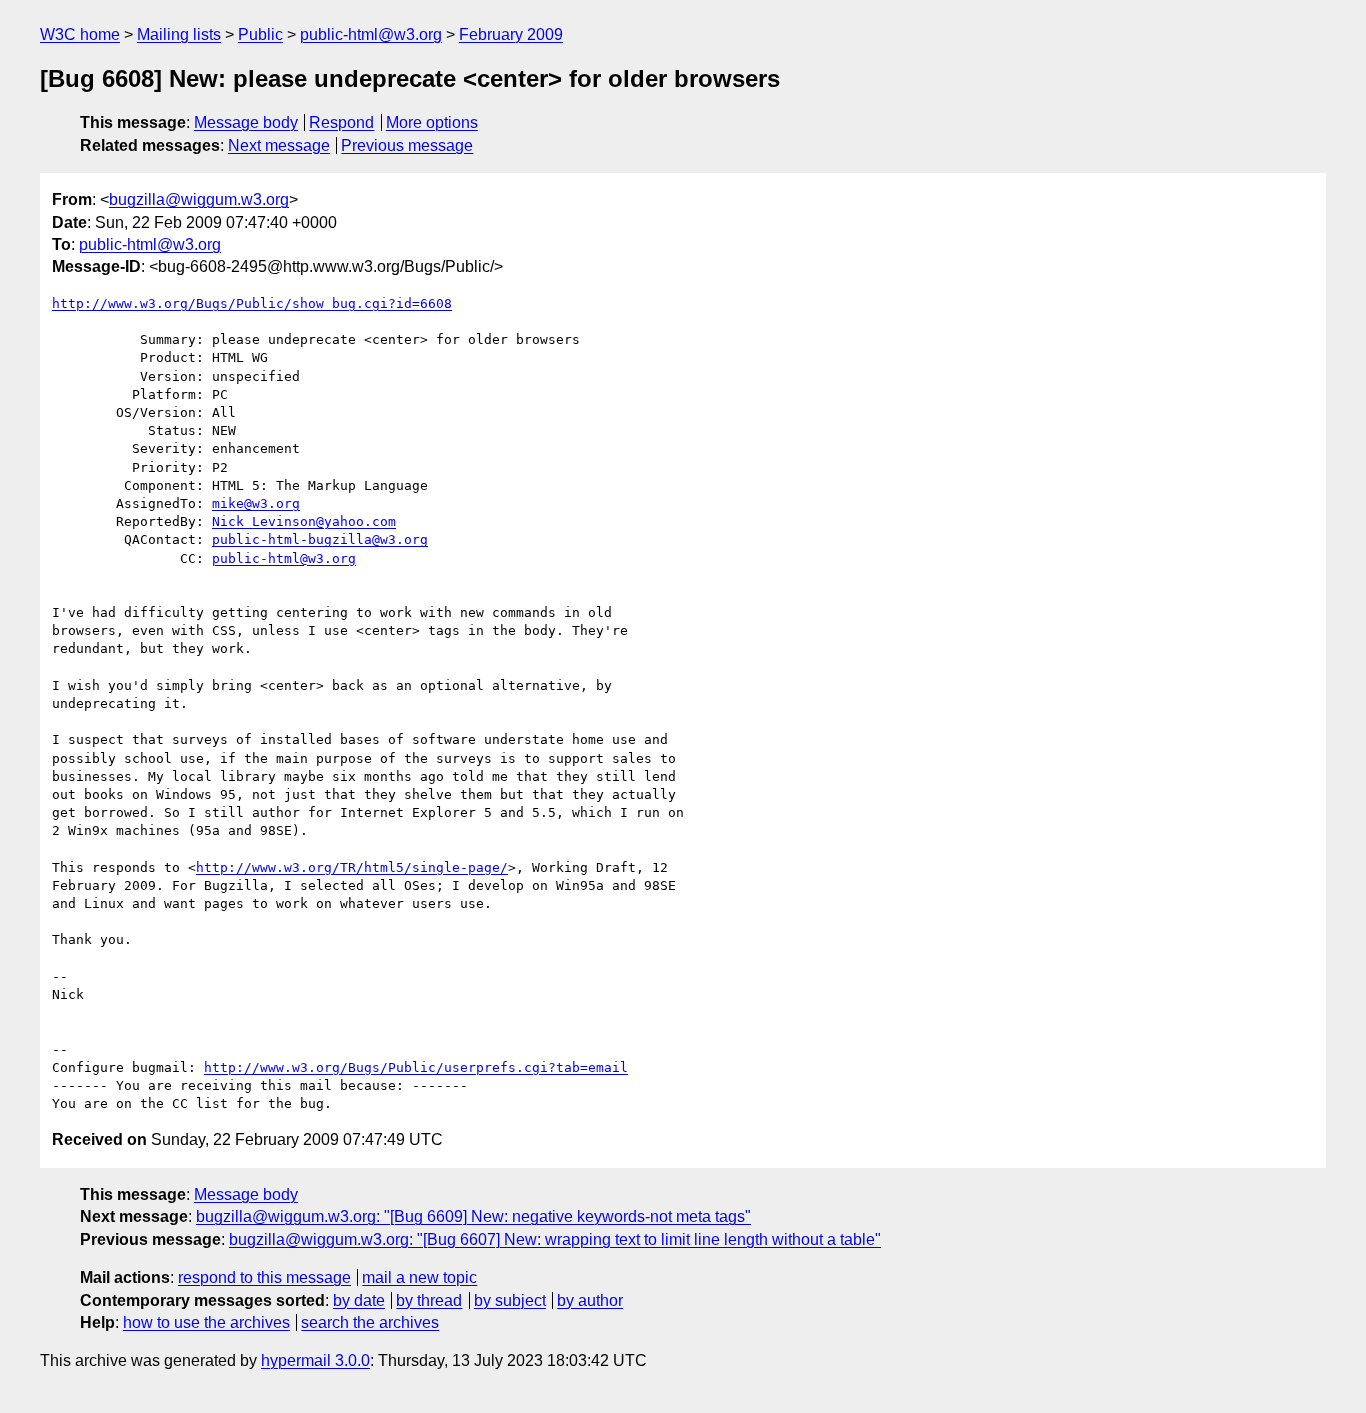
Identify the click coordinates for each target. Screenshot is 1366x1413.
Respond (341, 122)
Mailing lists (179, 34)
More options (432, 122)
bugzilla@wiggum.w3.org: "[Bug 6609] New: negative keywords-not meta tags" (473, 1216)
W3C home (80, 34)
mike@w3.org (256, 503)
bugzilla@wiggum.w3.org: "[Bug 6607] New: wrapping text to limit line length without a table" (555, 1239)
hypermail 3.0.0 (315, 1360)
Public (260, 34)
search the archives (370, 1322)
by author (590, 1300)
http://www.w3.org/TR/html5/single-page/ (352, 867)
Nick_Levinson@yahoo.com (304, 521)
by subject (510, 1300)
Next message (279, 145)
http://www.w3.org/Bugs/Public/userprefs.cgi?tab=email (416, 1067)
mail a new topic (419, 1277)
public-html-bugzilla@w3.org (320, 539)
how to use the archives (206, 1322)
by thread (429, 1300)
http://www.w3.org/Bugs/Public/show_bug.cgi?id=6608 (252, 303)
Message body (246, 122)
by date (359, 1300)
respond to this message (264, 1277)
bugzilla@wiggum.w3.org (199, 199)
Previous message (407, 145)
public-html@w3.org (371, 34)
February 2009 (511, 34)
